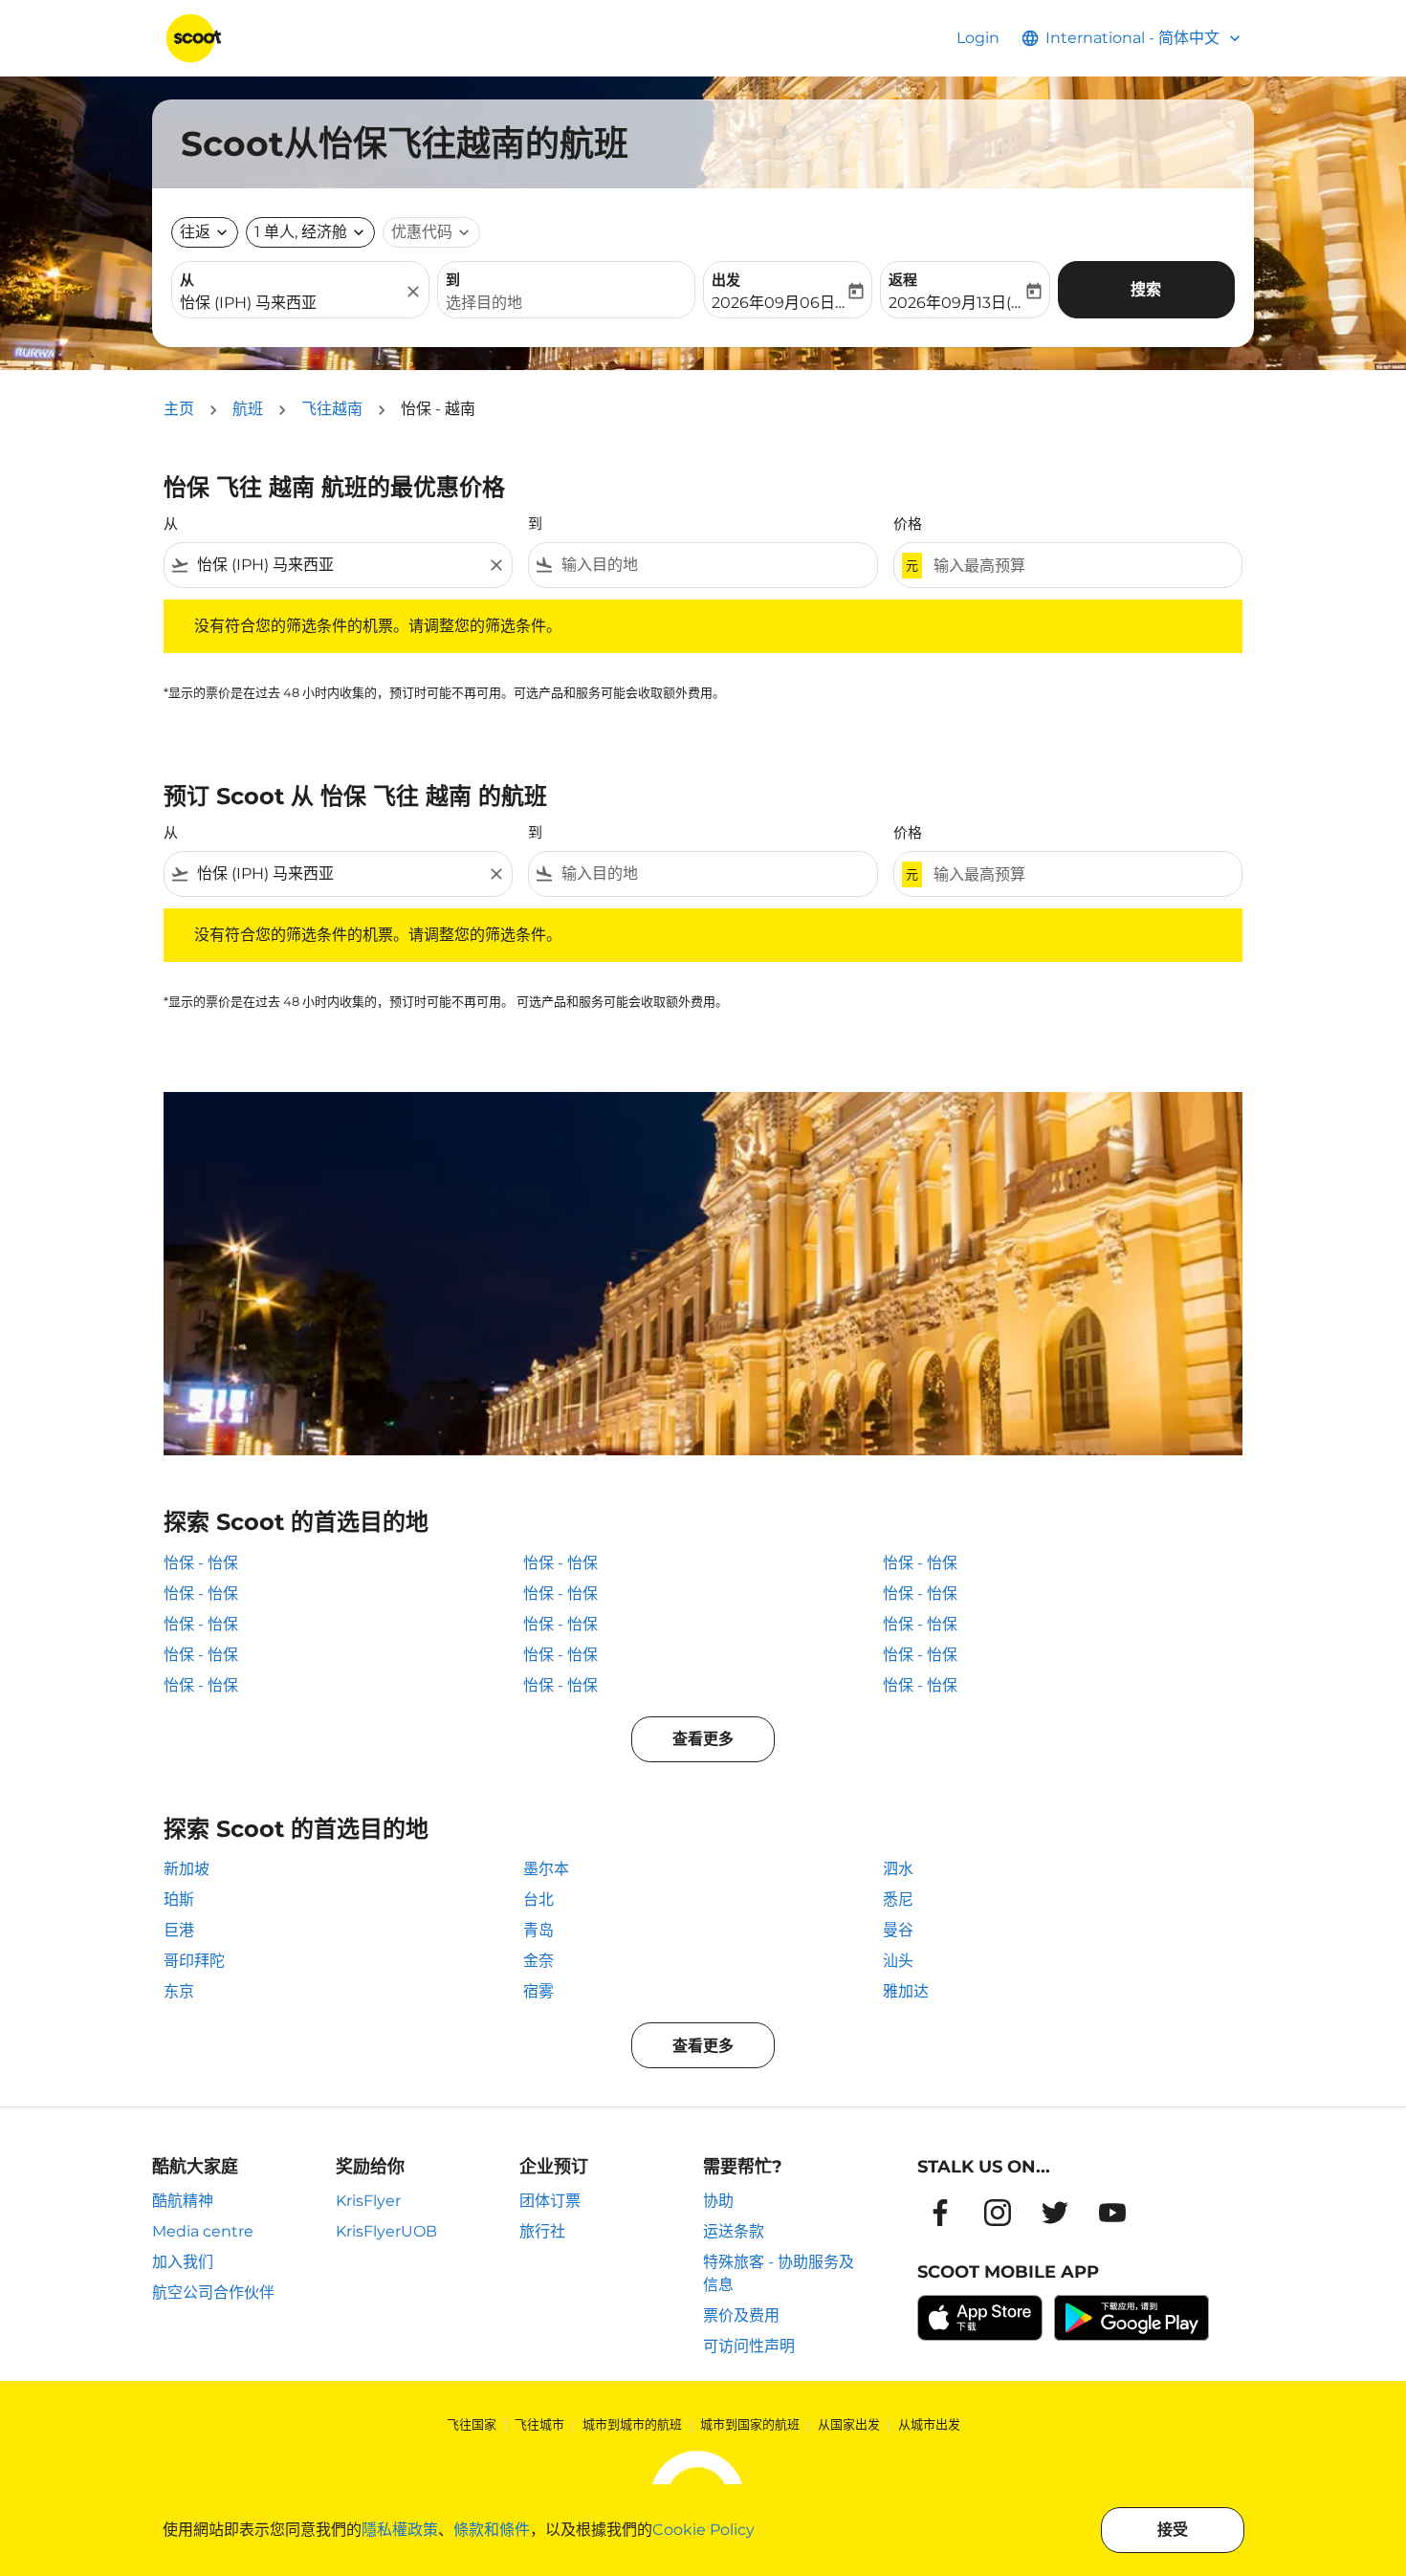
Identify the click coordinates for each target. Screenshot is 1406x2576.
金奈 (538, 1961)
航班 (248, 409)
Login (978, 38)
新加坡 (187, 1869)
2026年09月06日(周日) (778, 303)
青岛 (538, 1930)
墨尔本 (546, 1869)
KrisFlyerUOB (386, 2231)
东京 (179, 1991)
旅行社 (542, 2231)
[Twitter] (1055, 2213)
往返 (195, 232)
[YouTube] (1112, 2213)
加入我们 (183, 2262)
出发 (726, 280)
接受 (1173, 2530)
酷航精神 (183, 2201)
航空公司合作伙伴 (213, 2292)
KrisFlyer (368, 2201)
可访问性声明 (749, 2346)
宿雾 (538, 1991)
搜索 (1146, 289)
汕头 (898, 1961)
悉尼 (898, 1899)
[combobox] (291, 303)
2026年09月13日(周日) (955, 303)
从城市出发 (929, 2424)
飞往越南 (332, 409)
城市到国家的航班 (750, 2424)
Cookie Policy (703, 2530)
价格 (908, 524)
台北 (538, 1899)
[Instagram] (998, 2213)
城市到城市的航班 (632, 2424)
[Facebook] (940, 2213)
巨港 (179, 1930)
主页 (179, 409)
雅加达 (906, 1991)
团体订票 (550, 2201)
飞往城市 (539, 2424)
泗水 (898, 1869)
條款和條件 (492, 2530)
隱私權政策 (400, 2530)
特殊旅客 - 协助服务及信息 (779, 2273)
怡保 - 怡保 (201, 1563)
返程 (903, 280)
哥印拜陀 (194, 1961)
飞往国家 (472, 2424)
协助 (718, 2201)
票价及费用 (741, 2315)
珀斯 (179, 1899)
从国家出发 (849, 2424)
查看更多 (703, 1739)
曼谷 (898, 1930)
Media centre (203, 2231)
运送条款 (734, 2231)
